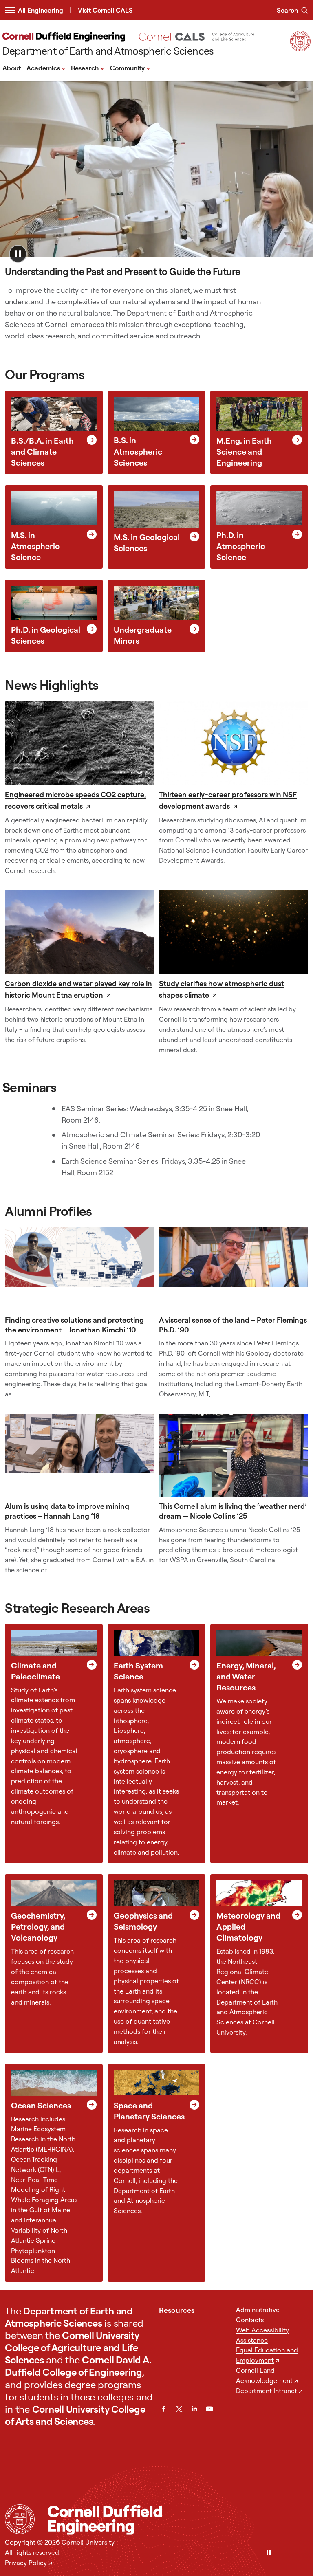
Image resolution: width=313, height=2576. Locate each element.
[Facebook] (164, 2409)
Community (130, 68)
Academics (46, 68)
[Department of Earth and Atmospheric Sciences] (174, 2520)
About (12, 68)
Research (88, 68)
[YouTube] (209, 2409)
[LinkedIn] (194, 2409)
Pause (18, 254)
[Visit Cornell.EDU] (300, 49)
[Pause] (269, 2553)
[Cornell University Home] (20, 2519)
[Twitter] (179, 2409)
